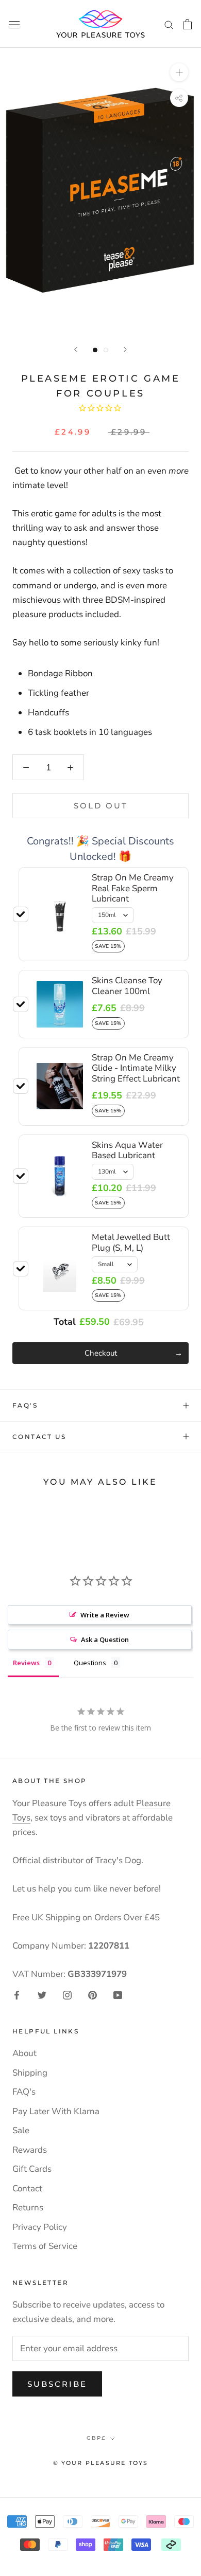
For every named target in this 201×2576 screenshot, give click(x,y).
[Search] (169, 24)
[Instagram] (67, 1994)
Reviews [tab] (26, 1663)
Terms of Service (45, 2246)
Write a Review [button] (105, 1615)
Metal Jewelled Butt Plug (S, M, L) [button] (131, 1242)
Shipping (30, 2073)
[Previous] (76, 349)
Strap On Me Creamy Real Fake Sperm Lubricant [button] (133, 888)
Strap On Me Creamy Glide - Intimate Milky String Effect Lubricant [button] (136, 1068)
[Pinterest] (93, 1994)
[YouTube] (118, 1994)
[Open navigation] (14, 24)
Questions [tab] (90, 1663)
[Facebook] (17, 1994)
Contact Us (39, 1437)
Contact (27, 2188)
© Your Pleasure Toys (101, 2463)
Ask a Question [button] (105, 1640)
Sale (21, 2130)
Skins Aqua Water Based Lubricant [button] (127, 1150)
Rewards (30, 2150)
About (24, 2053)
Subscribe (57, 2384)
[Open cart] (187, 24)
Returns (28, 2208)
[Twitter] (42, 1994)
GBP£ (96, 2438)
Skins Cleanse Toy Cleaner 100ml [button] (127, 986)
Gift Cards (32, 2169)
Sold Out (101, 806)
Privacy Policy (40, 2227)
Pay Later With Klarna (56, 2111)
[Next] (125, 349)
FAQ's (25, 1405)
